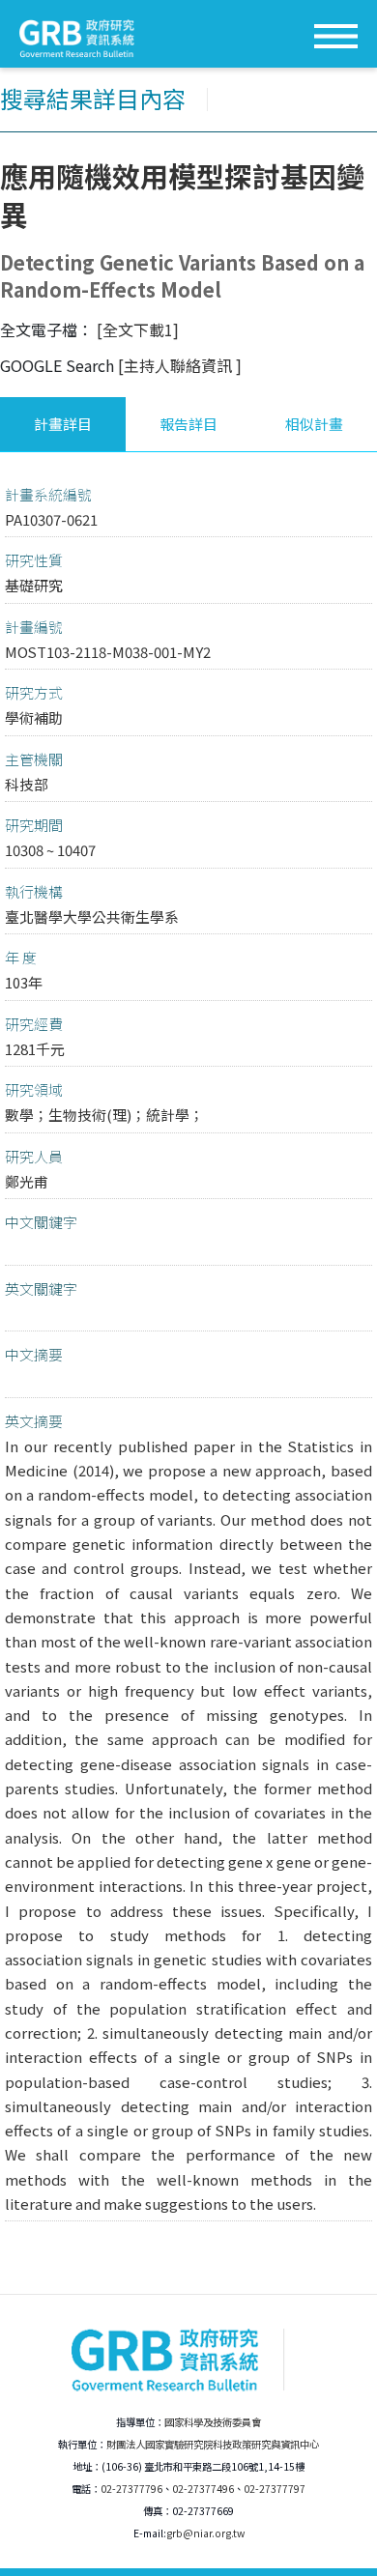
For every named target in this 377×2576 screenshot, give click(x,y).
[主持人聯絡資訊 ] (180, 365)
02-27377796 (131, 2489)
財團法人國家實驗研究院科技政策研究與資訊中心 (213, 2444)
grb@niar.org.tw (205, 2533)
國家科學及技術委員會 (213, 2422)
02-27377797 (275, 2489)
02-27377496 (203, 2489)
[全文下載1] (138, 329)
